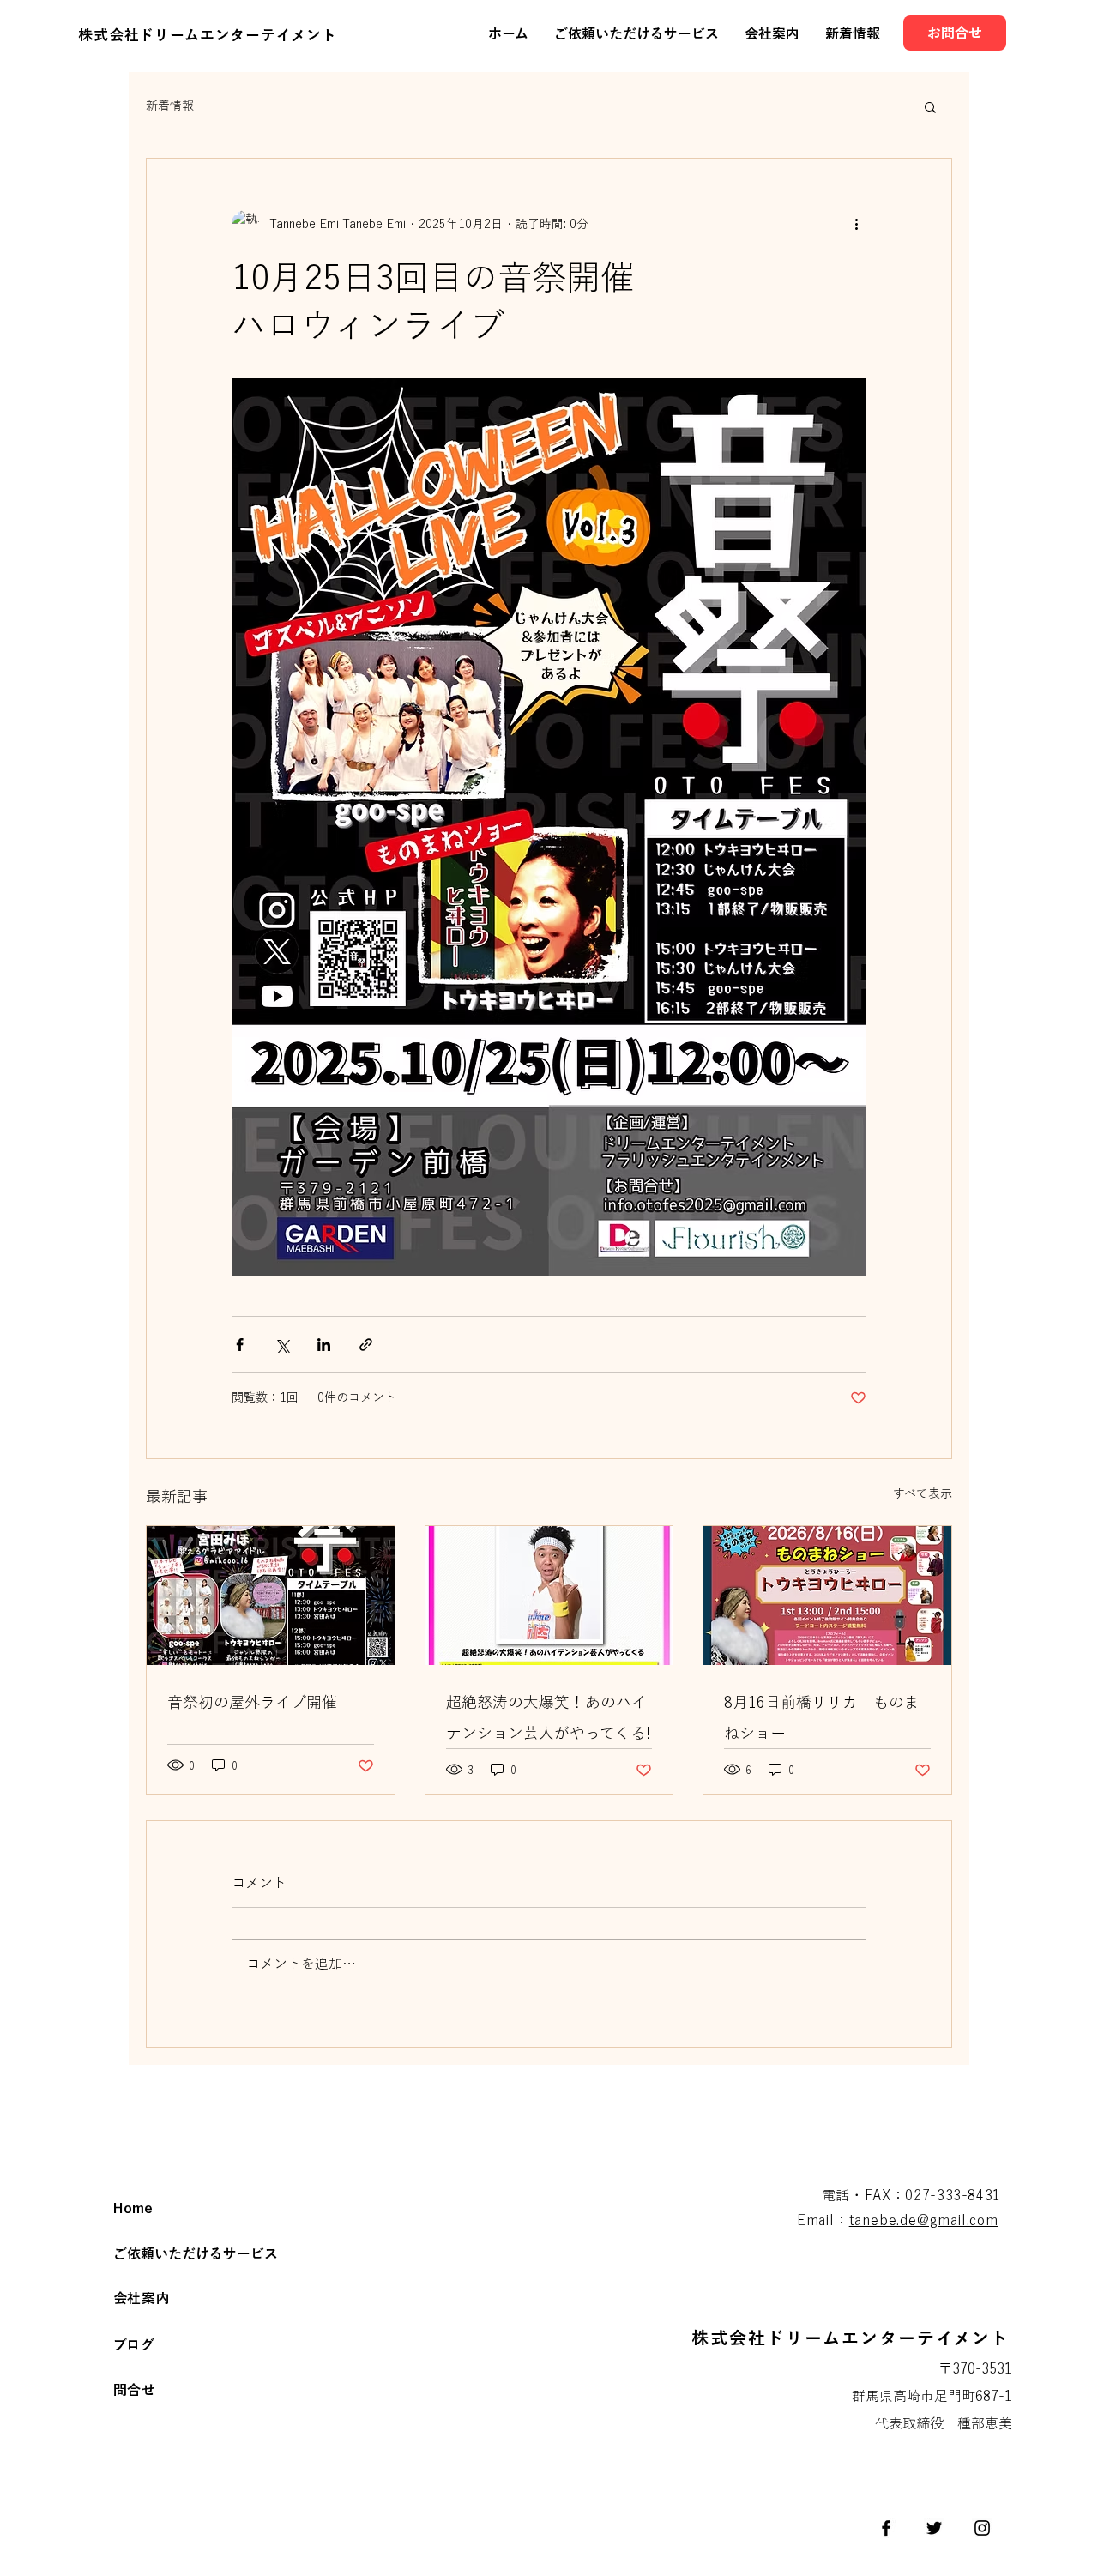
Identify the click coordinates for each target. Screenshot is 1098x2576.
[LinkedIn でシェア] (324, 1345)
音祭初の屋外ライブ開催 (252, 1702)
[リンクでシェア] (366, 1345)
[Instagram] (982, 2528)
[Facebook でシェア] (240, 1345)
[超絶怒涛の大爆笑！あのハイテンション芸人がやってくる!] (549, 1596)
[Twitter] (934, 2528)
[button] (930, 106)
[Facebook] (886, 2528)
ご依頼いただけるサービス (196, 2253)
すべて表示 (923, 1493)
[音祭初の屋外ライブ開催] (271, 1596)
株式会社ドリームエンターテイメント (207, 35)
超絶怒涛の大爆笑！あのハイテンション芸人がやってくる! (549, 1717)
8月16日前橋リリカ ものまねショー (822, 1717)
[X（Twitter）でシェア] (282, 1345)
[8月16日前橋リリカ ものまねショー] (827, 1596)
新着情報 (170, 106)
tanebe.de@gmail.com (924, 2220)
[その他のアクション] (856, 224)
